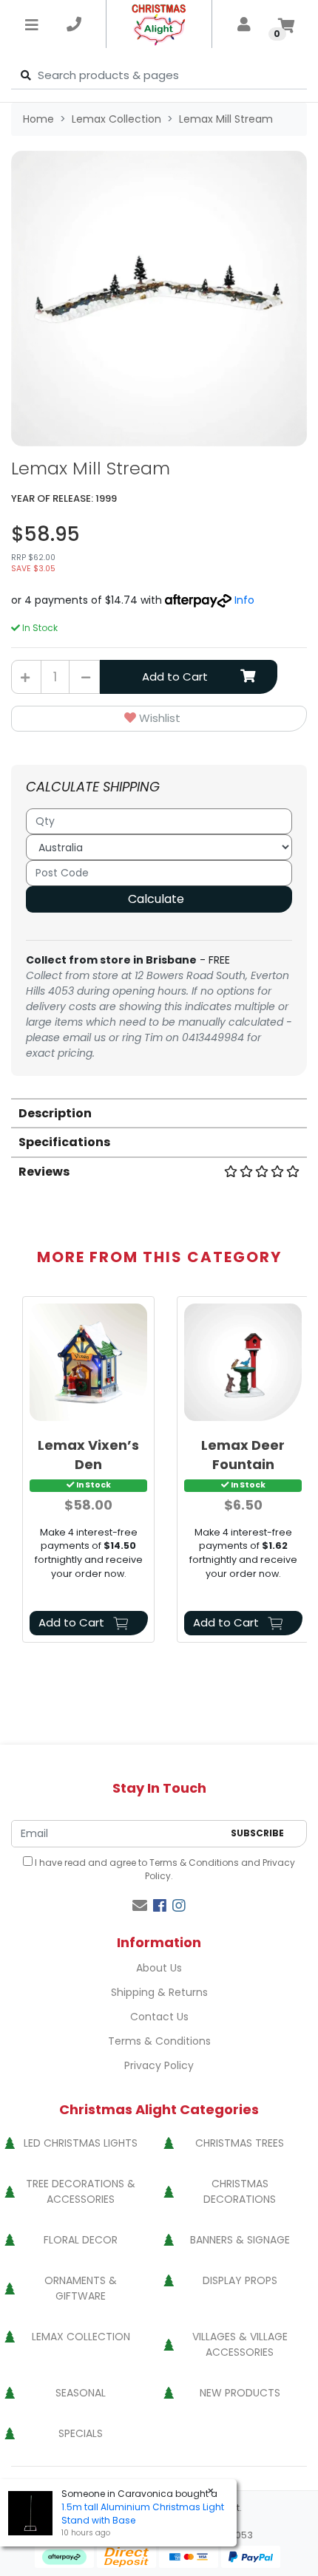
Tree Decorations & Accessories (81, 2191)
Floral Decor (81, 2240)
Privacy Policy (159, 2065)
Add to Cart (175, 677)
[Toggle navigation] (32, 24)
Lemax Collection (81, 2337)
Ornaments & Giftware (81, 2288)
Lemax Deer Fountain (243, 1454)
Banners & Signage (240, 2240)
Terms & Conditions (194, 1863)
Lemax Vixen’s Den (88, 1454)
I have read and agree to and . (164, 1869)
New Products (240, 2393)
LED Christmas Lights (81, 2143)
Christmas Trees (240, 2143)
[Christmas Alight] (159, 24)
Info (244, 600)
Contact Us (159, 2017)
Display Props (240, 2280)
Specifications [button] (64, 1142)
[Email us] (140, 1906)
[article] (88, 1472)
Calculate (156, 899)
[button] (159, 719)
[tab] (159, 1112)
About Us (159, 1968)
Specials (81, 2433)
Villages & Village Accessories (240, 2344)
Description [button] (55, 1113)
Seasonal (81, 2393)
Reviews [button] (44, 1172)
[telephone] (74, 24)
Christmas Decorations (240, 2191)
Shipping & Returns (159, 1992)
